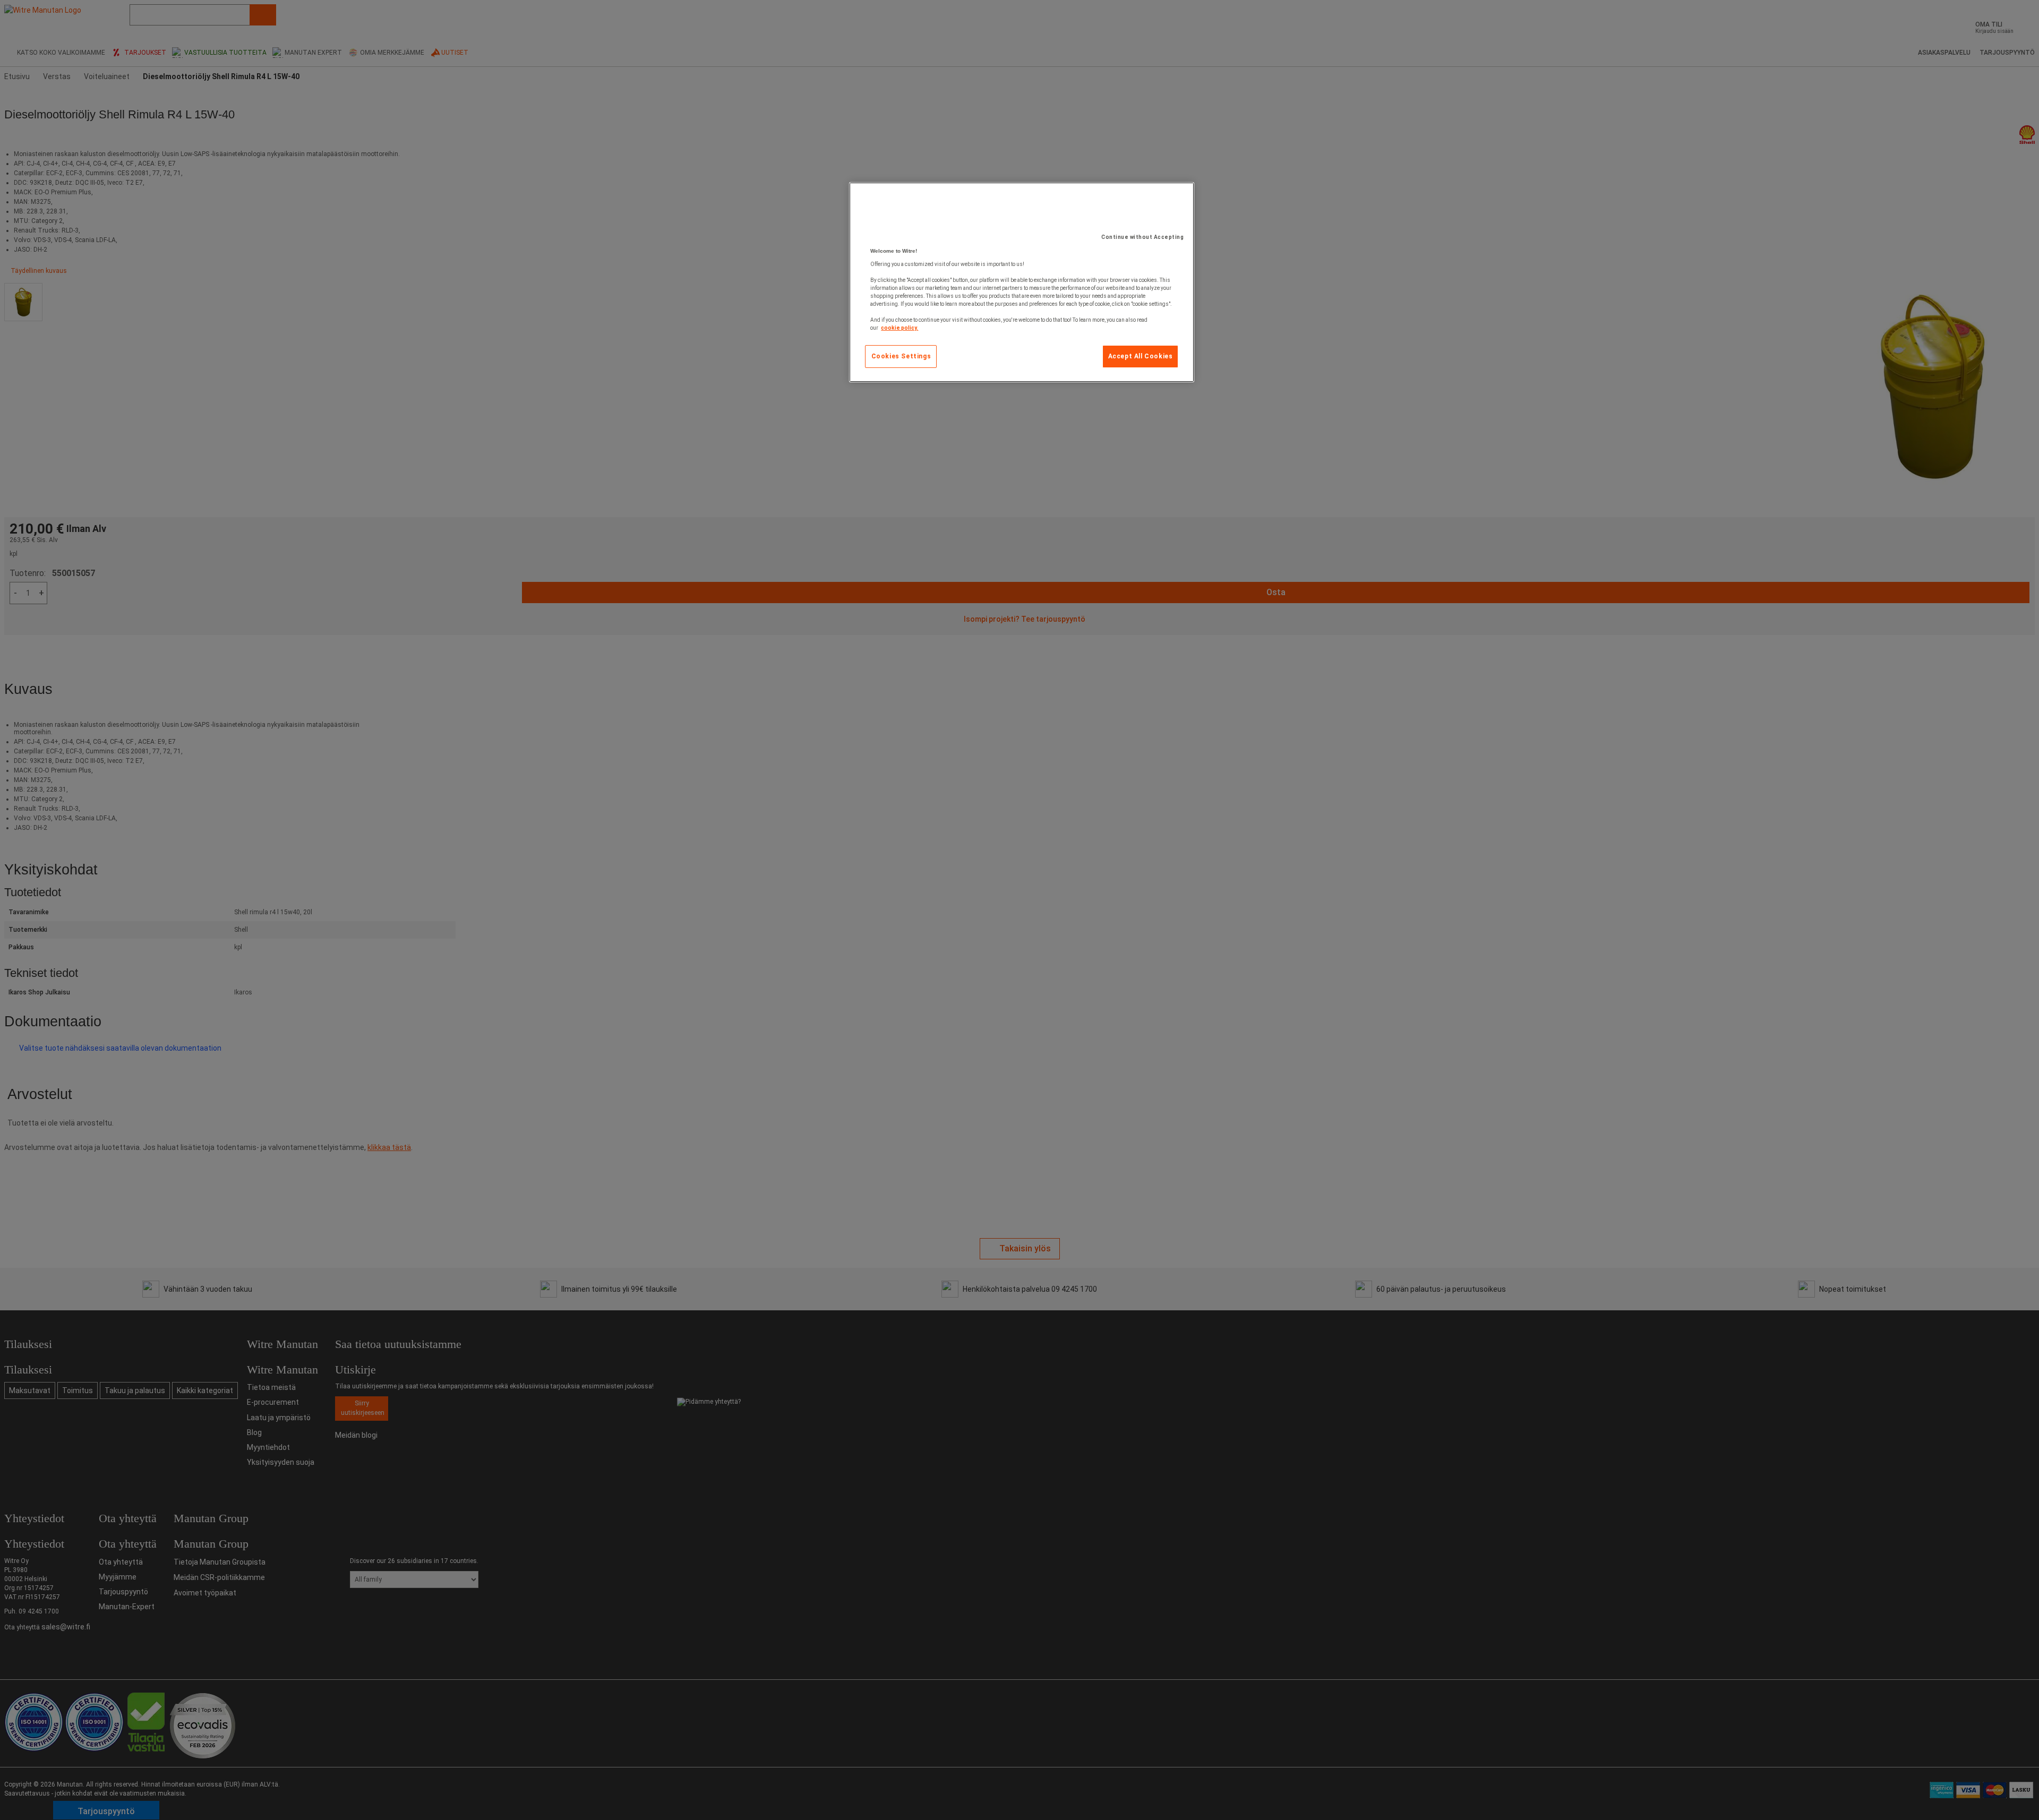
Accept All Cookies (1141, 356)
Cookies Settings (901, 356)
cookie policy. (899, 328)
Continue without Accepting (1142, 237)
